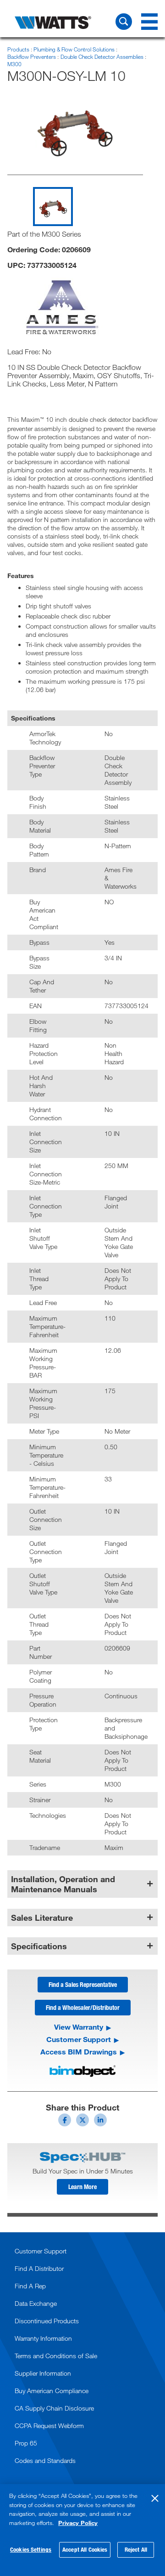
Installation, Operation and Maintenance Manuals (63, 1884)
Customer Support (79, 2039)
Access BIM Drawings (79, 2052)
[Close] (155, 2498)
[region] (82, 2530)
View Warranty (79, 2027)
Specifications (39, 1946)
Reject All (136, 2549)
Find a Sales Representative (83, 1984)
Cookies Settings (31, 2549)
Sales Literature (42, 1918)
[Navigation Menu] (149, 22)
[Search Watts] (124, 22)
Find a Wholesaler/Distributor (83, 2007)
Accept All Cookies (85, 2549)
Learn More (82, 2187)
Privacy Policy (78, 2523)
